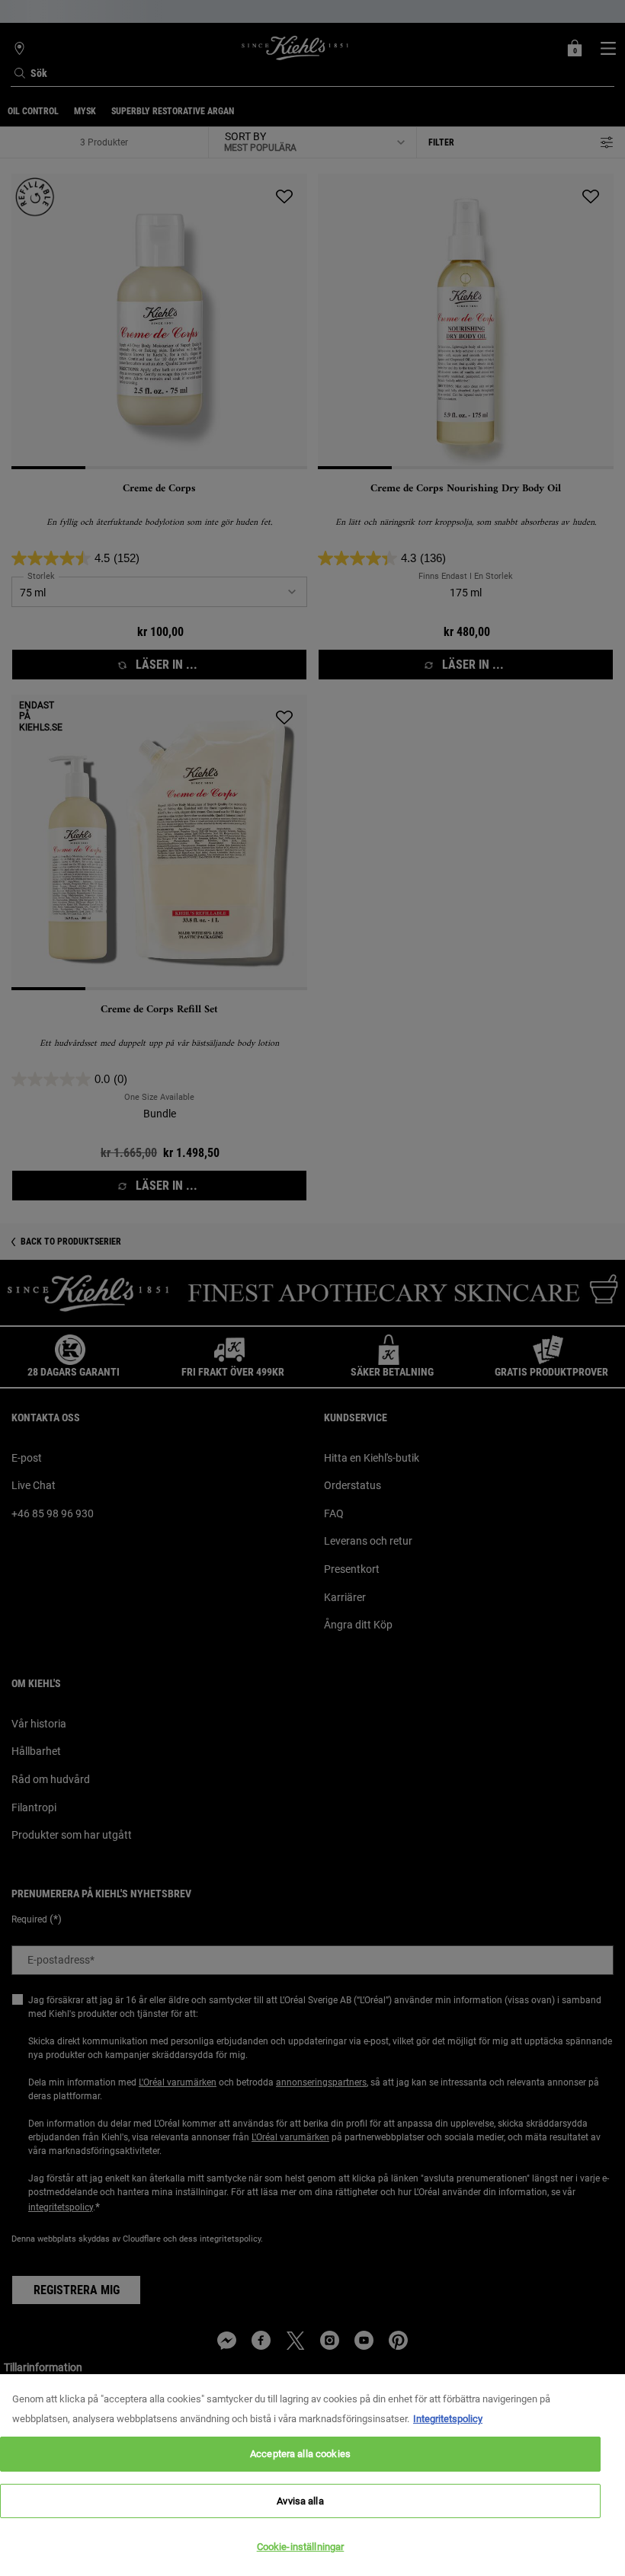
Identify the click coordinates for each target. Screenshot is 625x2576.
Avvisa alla (300, 2501)
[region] (312, 2475)
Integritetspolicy (448, 2419)
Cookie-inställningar (301, 2547)
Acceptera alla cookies (300, 2454)
